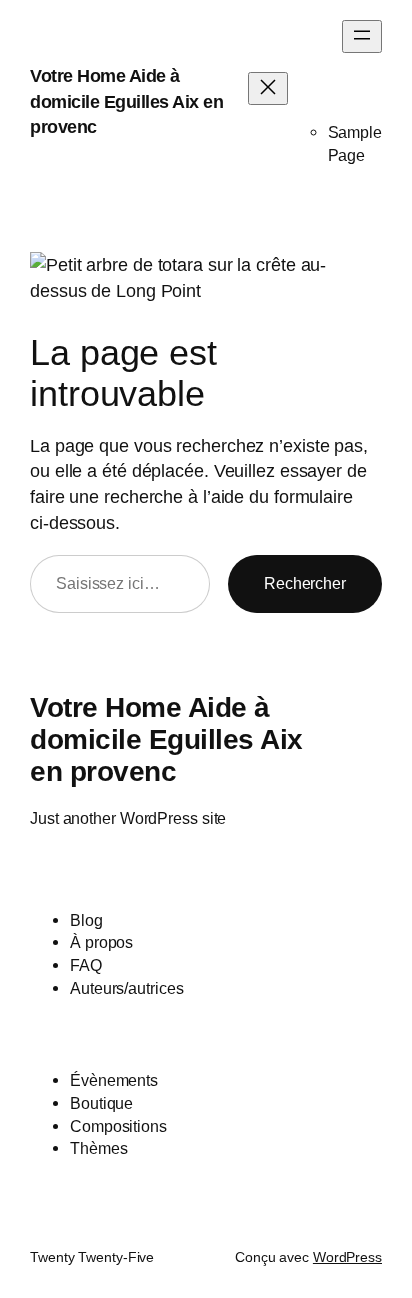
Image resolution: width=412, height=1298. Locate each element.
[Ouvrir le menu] (362, 36)
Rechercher (305, 583)
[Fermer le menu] (268, 88)
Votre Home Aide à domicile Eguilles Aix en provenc (126, 101)
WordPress (347, 1257)
